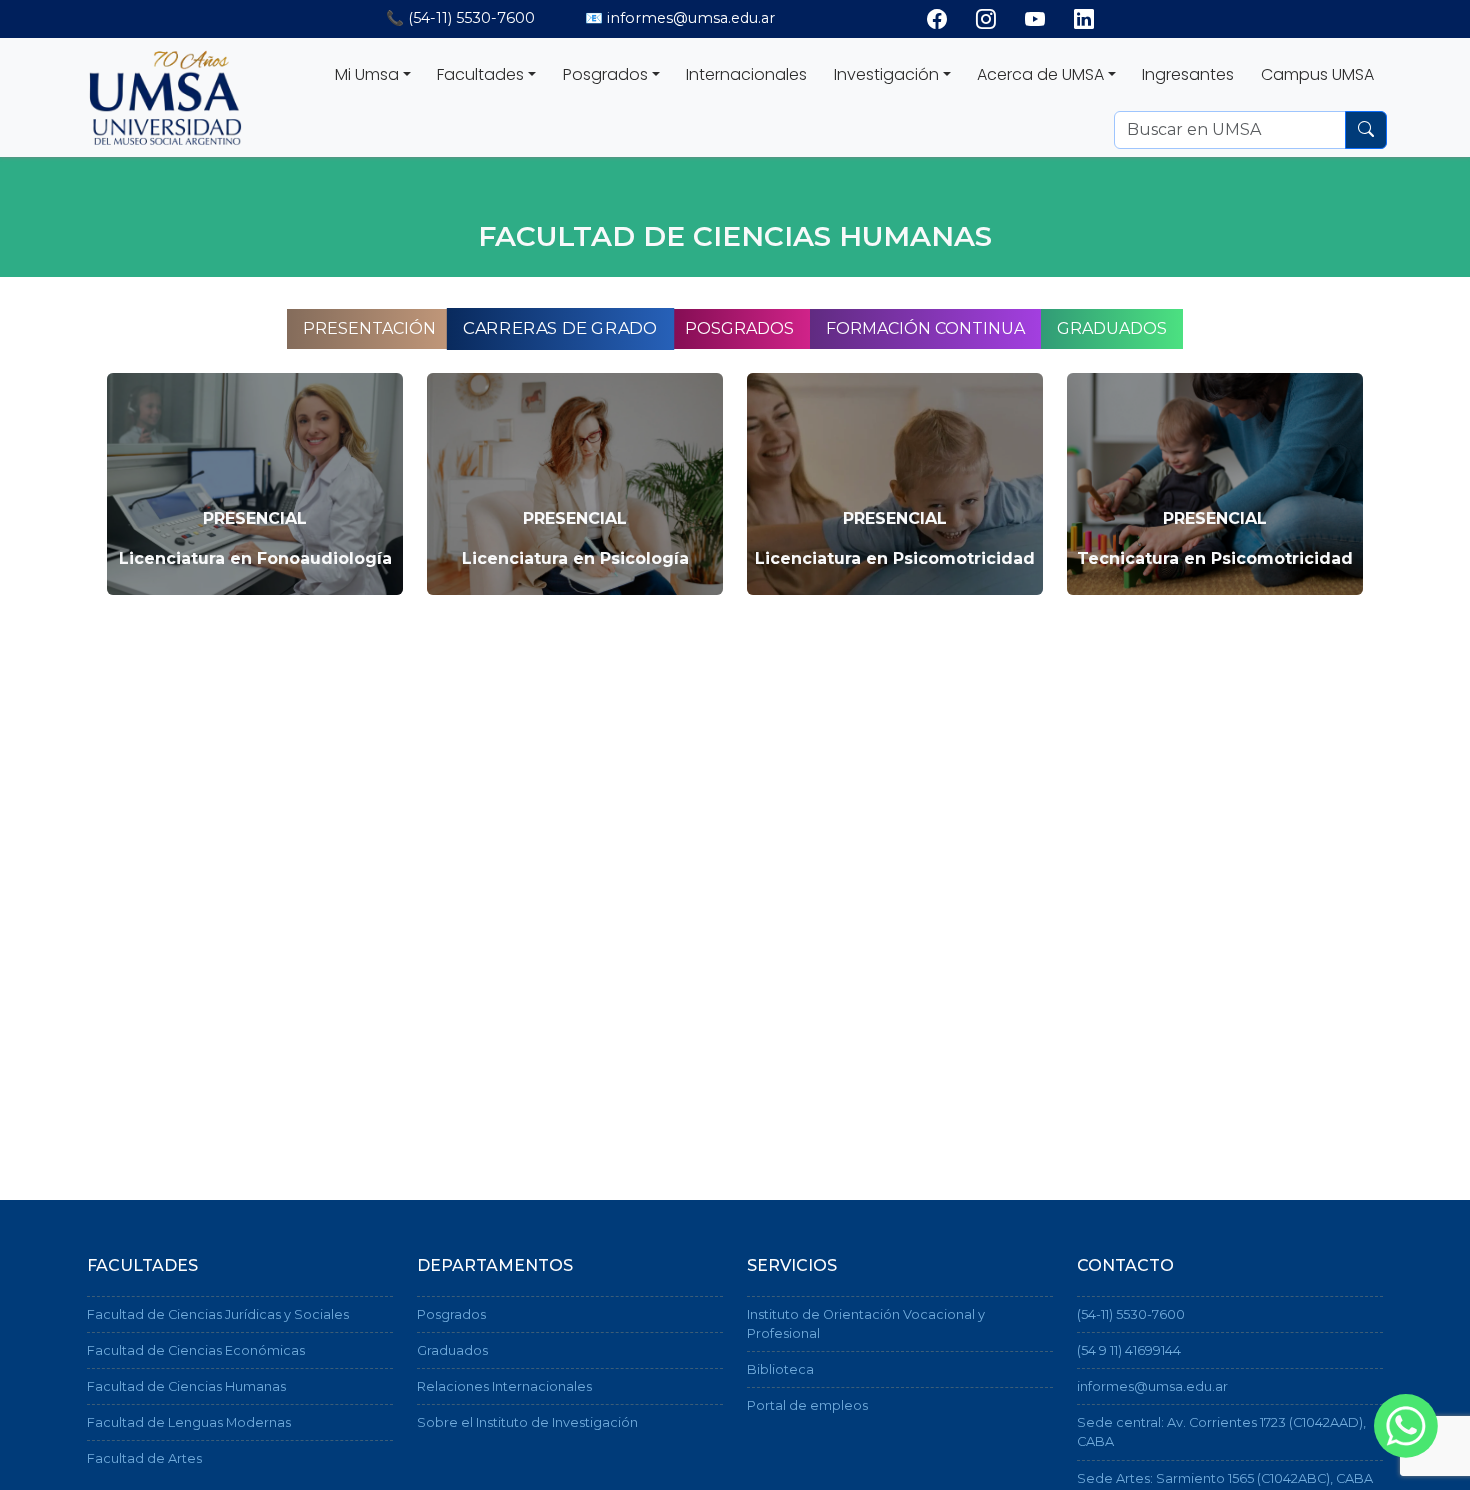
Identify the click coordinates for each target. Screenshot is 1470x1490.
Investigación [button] (886, 74)
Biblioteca (780, 1369)
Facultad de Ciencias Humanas (186, 1386)
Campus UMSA (1317, 74)
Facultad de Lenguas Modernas (189, 1422)
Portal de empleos (807, 1405)
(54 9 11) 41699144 (1129, 1350)
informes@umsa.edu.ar (1152, 1386)
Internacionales (746, 74)
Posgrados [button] (605, 74)
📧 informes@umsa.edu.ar (680, 18)
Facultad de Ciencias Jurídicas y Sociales (218, 1314)
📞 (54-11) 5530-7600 (460, 18)
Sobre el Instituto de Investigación (527, 1422)
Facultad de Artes (144, 1458)
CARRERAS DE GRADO (560, 329)
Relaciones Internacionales (504, 1386)
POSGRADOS (739, 328)
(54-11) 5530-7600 (1131, 1314)
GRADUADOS (1112, 328)
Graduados (452, 1350)
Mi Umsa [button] (367, 74)
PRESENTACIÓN (369, 328)
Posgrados (451, 1314)
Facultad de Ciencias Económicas (196, 1350)
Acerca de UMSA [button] (1040, 74)
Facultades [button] (480, 74)
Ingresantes (1188, 74)
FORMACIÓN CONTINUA (925, 328)
